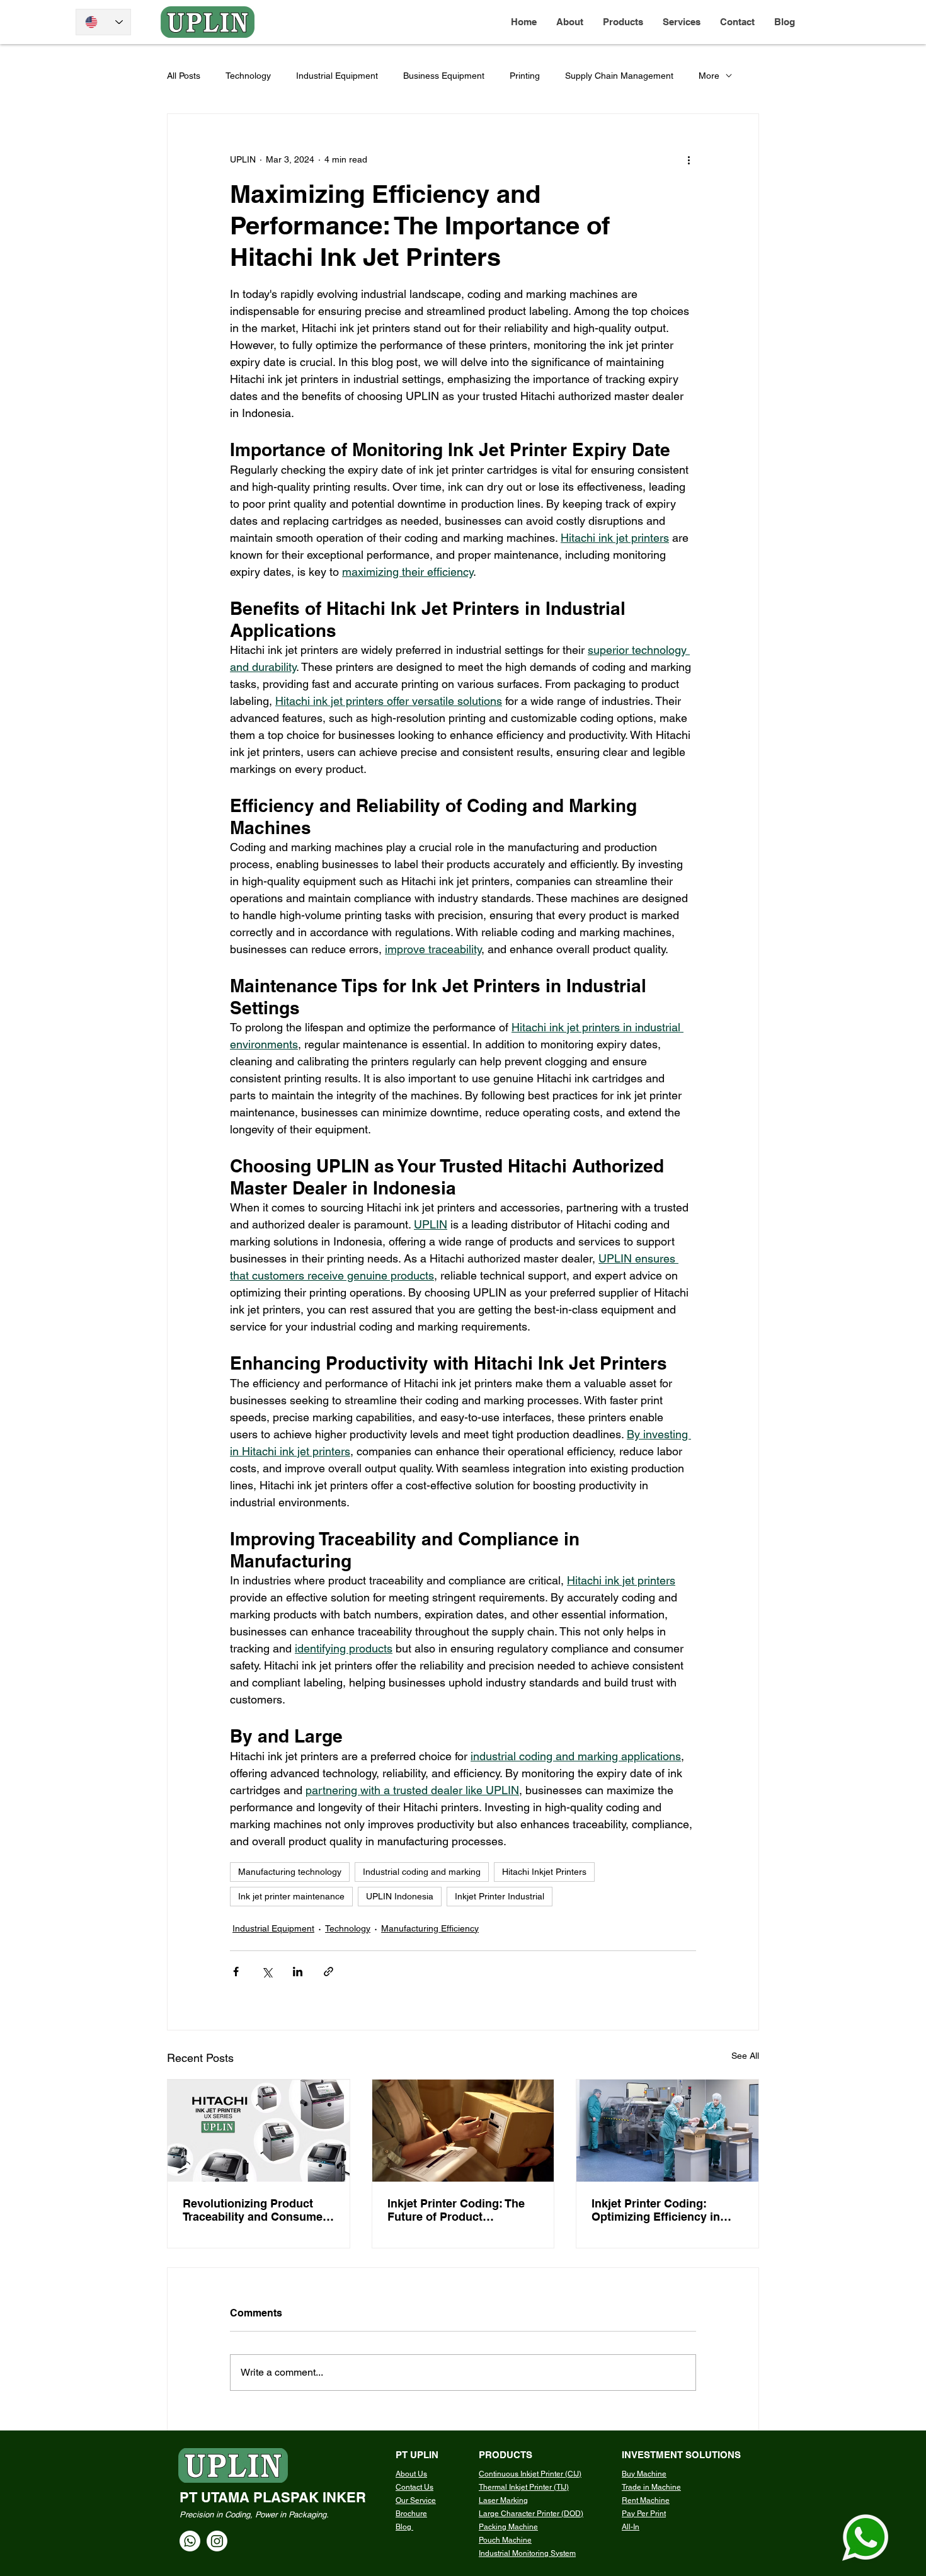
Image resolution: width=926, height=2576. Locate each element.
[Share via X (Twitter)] (267, 1972)
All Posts (184, 76)
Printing (525, 76)
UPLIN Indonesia (400, 1896)
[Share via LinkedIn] (298, 1972)
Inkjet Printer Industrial (500, 1896)
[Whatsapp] (190, 2541)
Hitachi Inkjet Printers (544, 1872)
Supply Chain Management (619, 76)
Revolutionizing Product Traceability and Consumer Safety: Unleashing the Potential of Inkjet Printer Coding (255, 2210)
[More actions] (689, 159)
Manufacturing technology (290, 1872)
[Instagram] (217, 2541)
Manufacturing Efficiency (430, 1928)
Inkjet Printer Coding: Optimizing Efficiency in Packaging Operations (656, 2210)
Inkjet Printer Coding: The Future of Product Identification (456, 2210)
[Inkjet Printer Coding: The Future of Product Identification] (463, 2131)
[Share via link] (329, 1972)
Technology (248, 76)
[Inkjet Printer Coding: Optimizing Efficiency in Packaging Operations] (667, 2131)
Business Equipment (444, 76)
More (709, 76)
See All (745, 2056)
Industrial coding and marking (422, 1872)
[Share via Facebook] (236, 1972)
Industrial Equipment (337, 76)
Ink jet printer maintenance (291, 1896)
